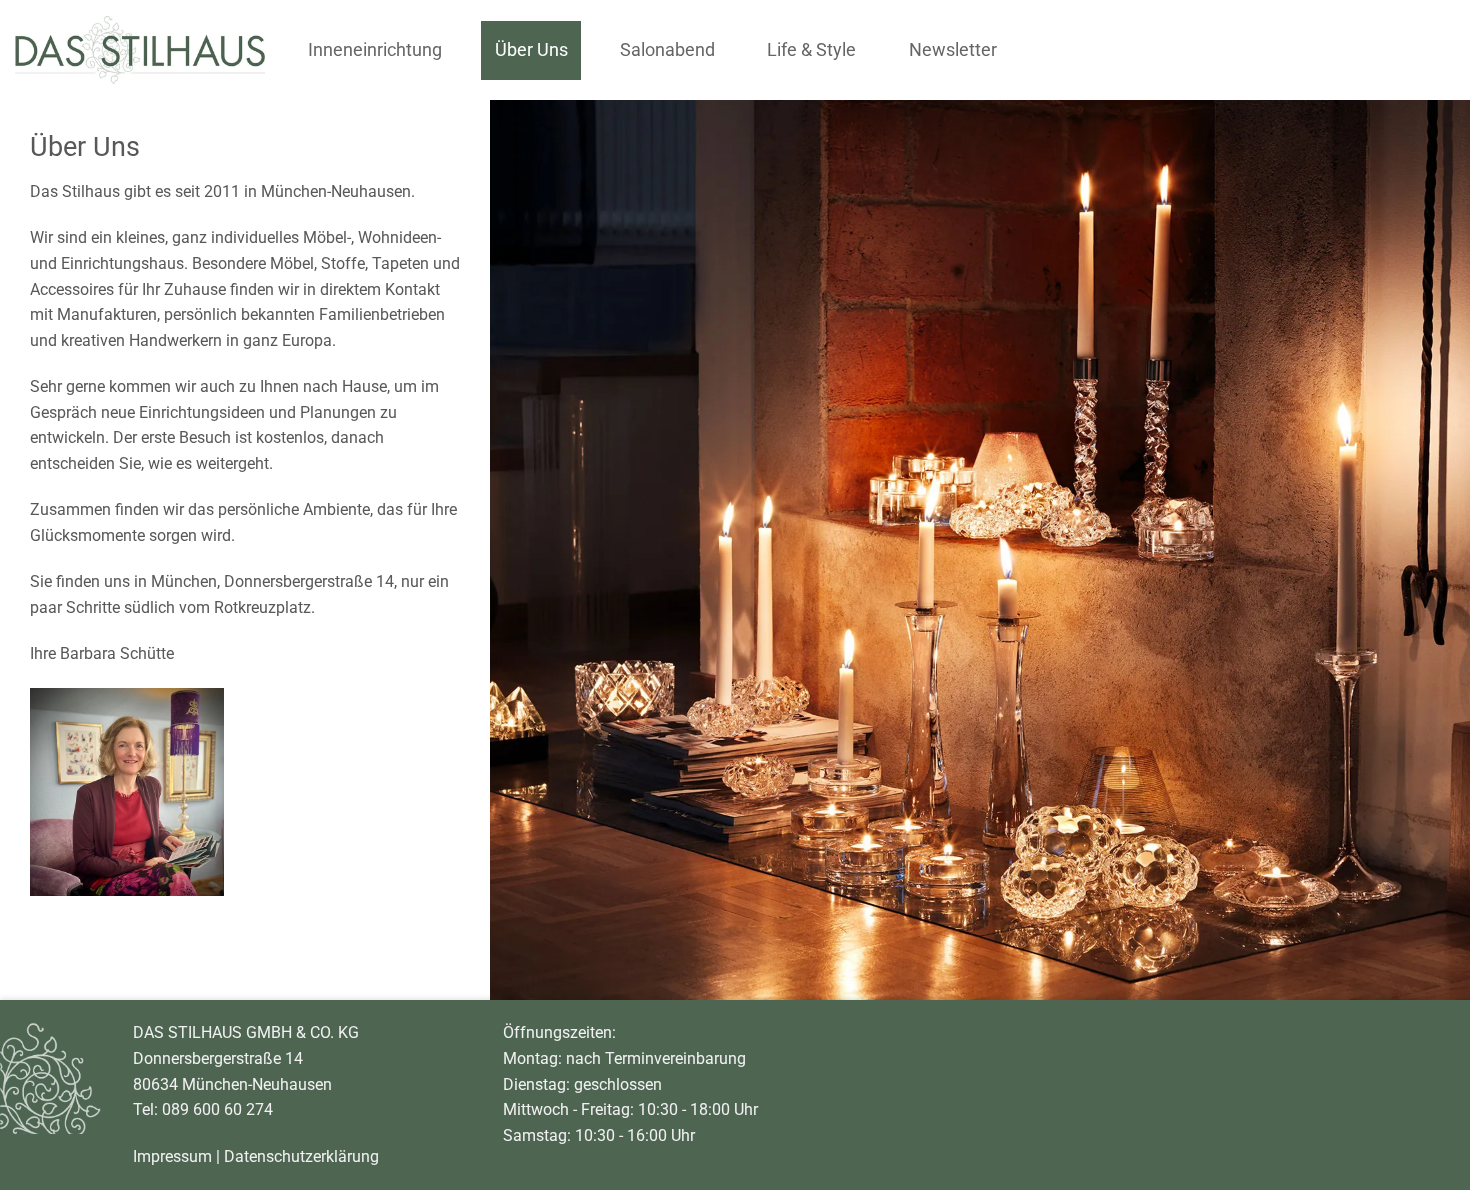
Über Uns (531, 50)
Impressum (172, 1155)
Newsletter (953, 50)
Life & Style (811, 50)
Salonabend (667, 50)
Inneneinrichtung (375, 50)
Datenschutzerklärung (301, 1155)
